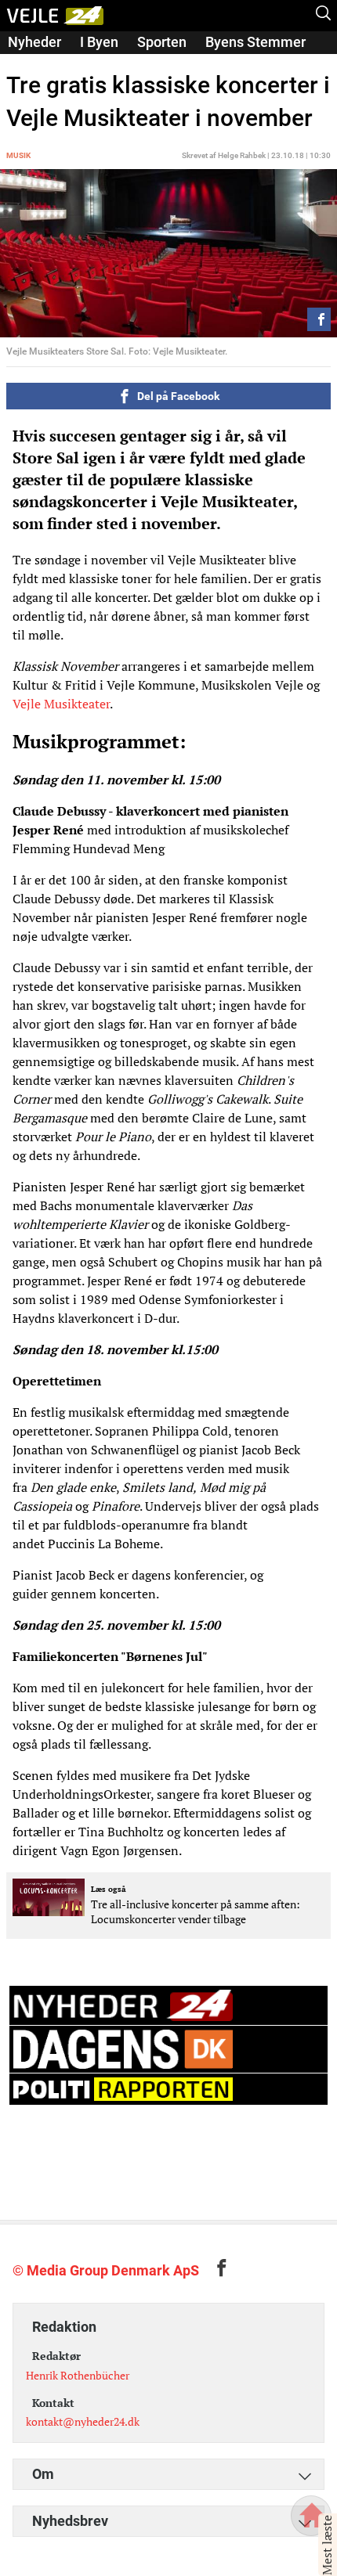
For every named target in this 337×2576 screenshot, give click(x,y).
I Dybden (35, 64)
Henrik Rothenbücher (78, 2375)
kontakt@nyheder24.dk (83, 2421)
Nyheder (34, 42)
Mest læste (327, 2545)
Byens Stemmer (255, 42)
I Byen (99, 42)
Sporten (162, 42)
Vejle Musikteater (61, 704)
